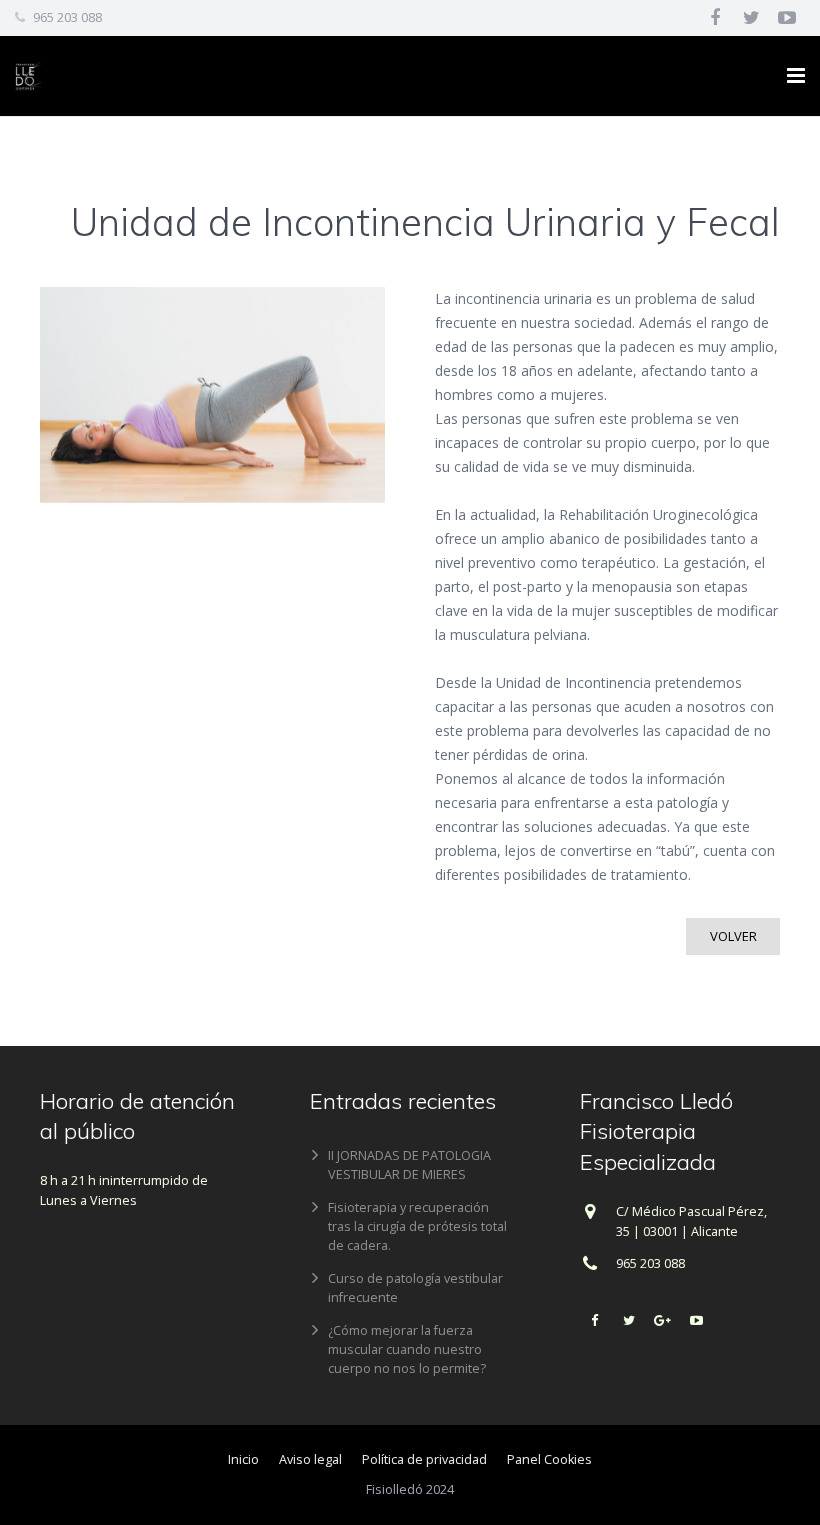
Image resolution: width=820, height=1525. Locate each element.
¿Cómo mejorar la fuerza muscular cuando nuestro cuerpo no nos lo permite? (407, 1349)
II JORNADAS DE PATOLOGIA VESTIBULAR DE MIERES (409, 1165)
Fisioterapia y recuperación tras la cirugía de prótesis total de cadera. (417, 1226)
